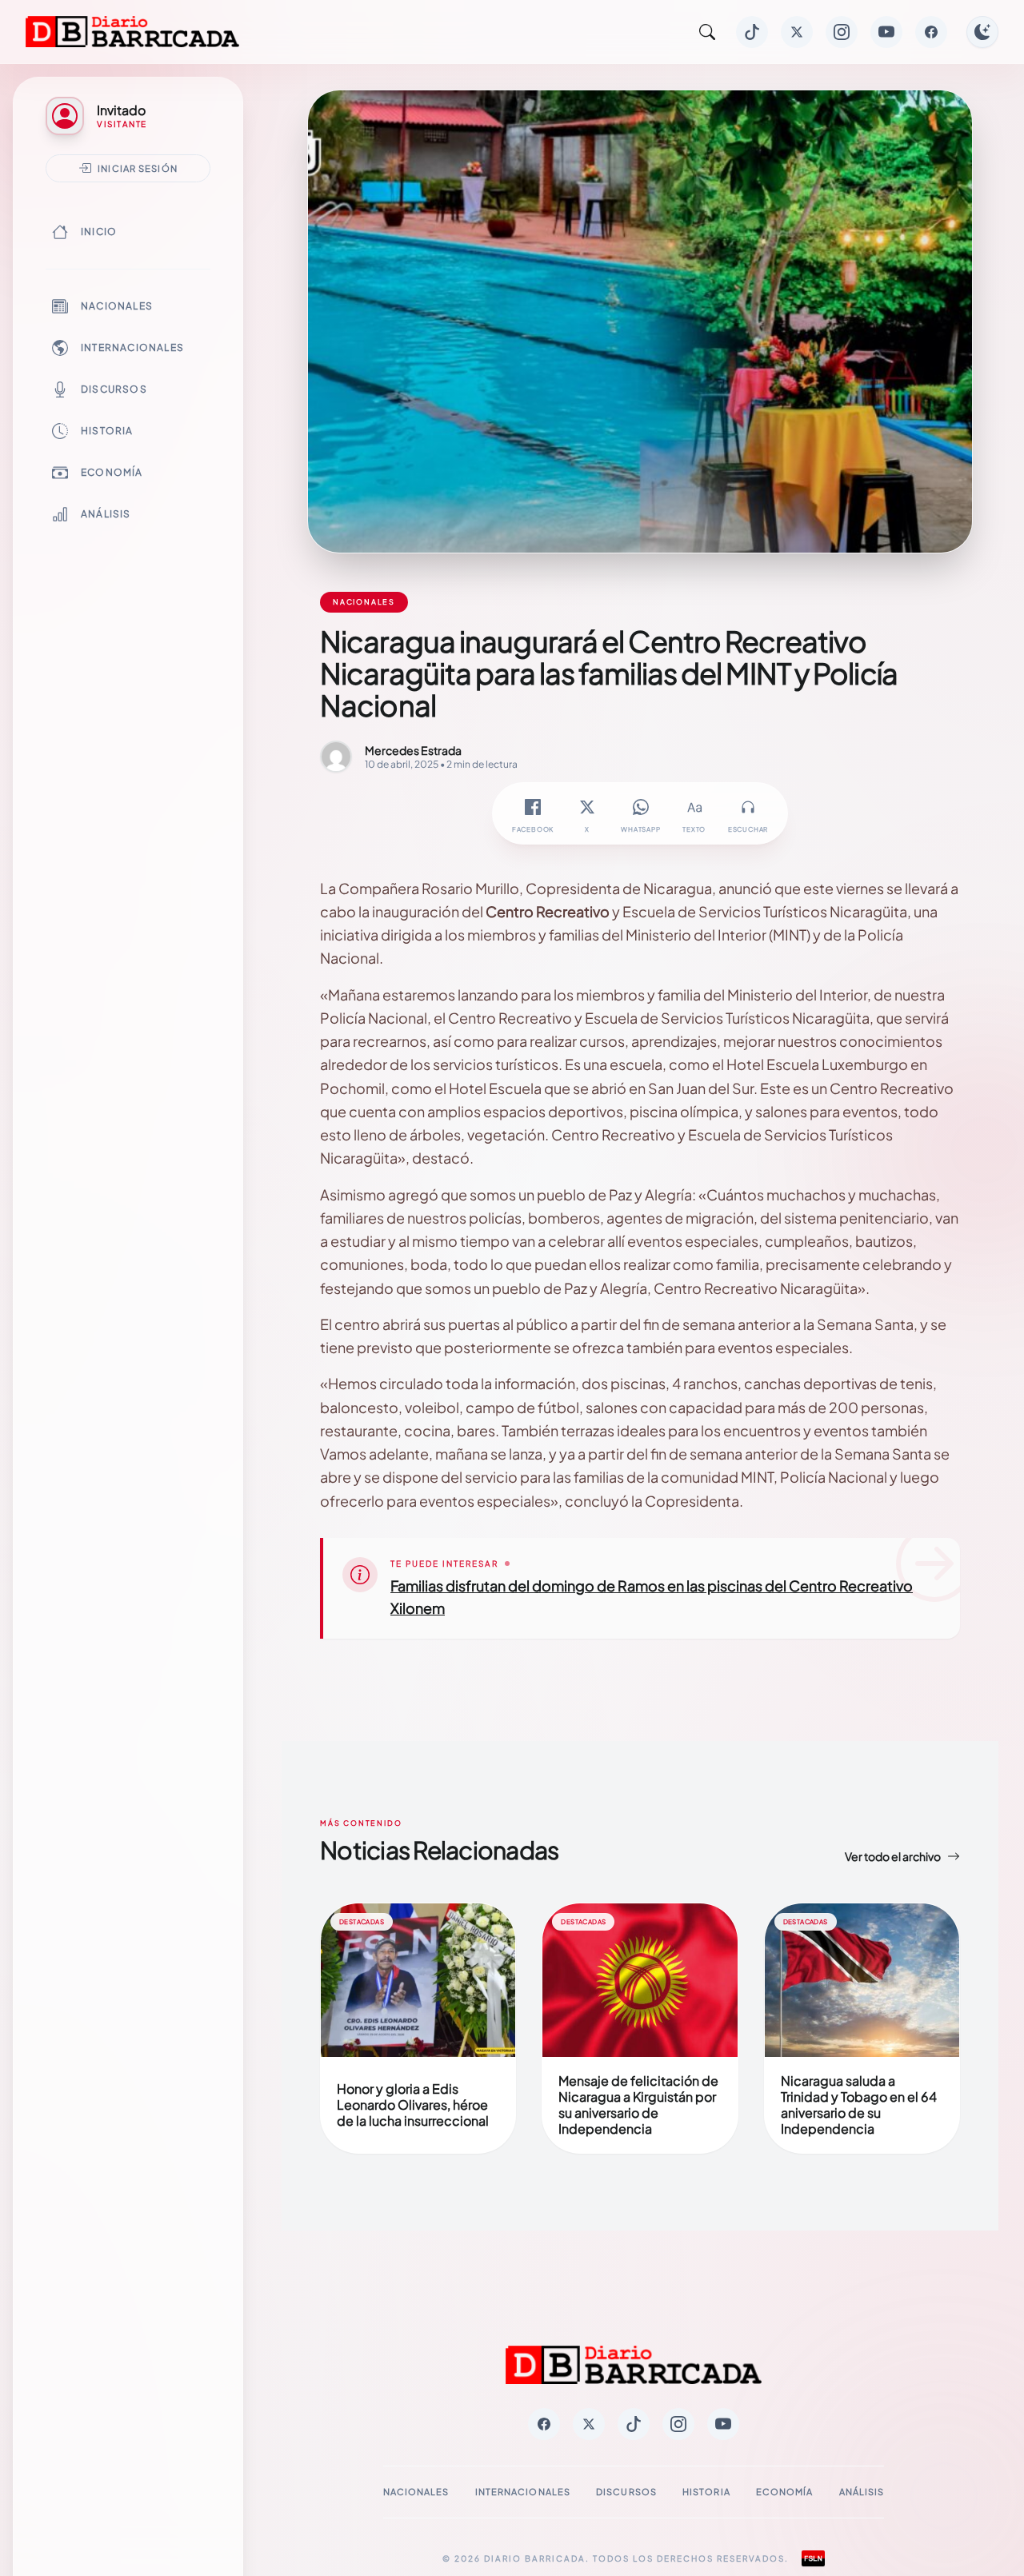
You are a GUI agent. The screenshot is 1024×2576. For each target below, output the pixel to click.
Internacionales (132, 347)
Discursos (114, 389)
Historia (107, 431)
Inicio (99, 232)
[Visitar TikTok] (752, 32)
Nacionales (117, 306)
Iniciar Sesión (138, 168)
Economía (112, 472)
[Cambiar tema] (982, 32)
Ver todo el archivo (893, 1856)
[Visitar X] (797, 32)
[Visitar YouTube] (886, 32)
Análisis (106, 514)
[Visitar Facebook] (931, 32)
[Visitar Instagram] (842, 32)
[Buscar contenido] (707, 32)
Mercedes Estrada (413, 750)
